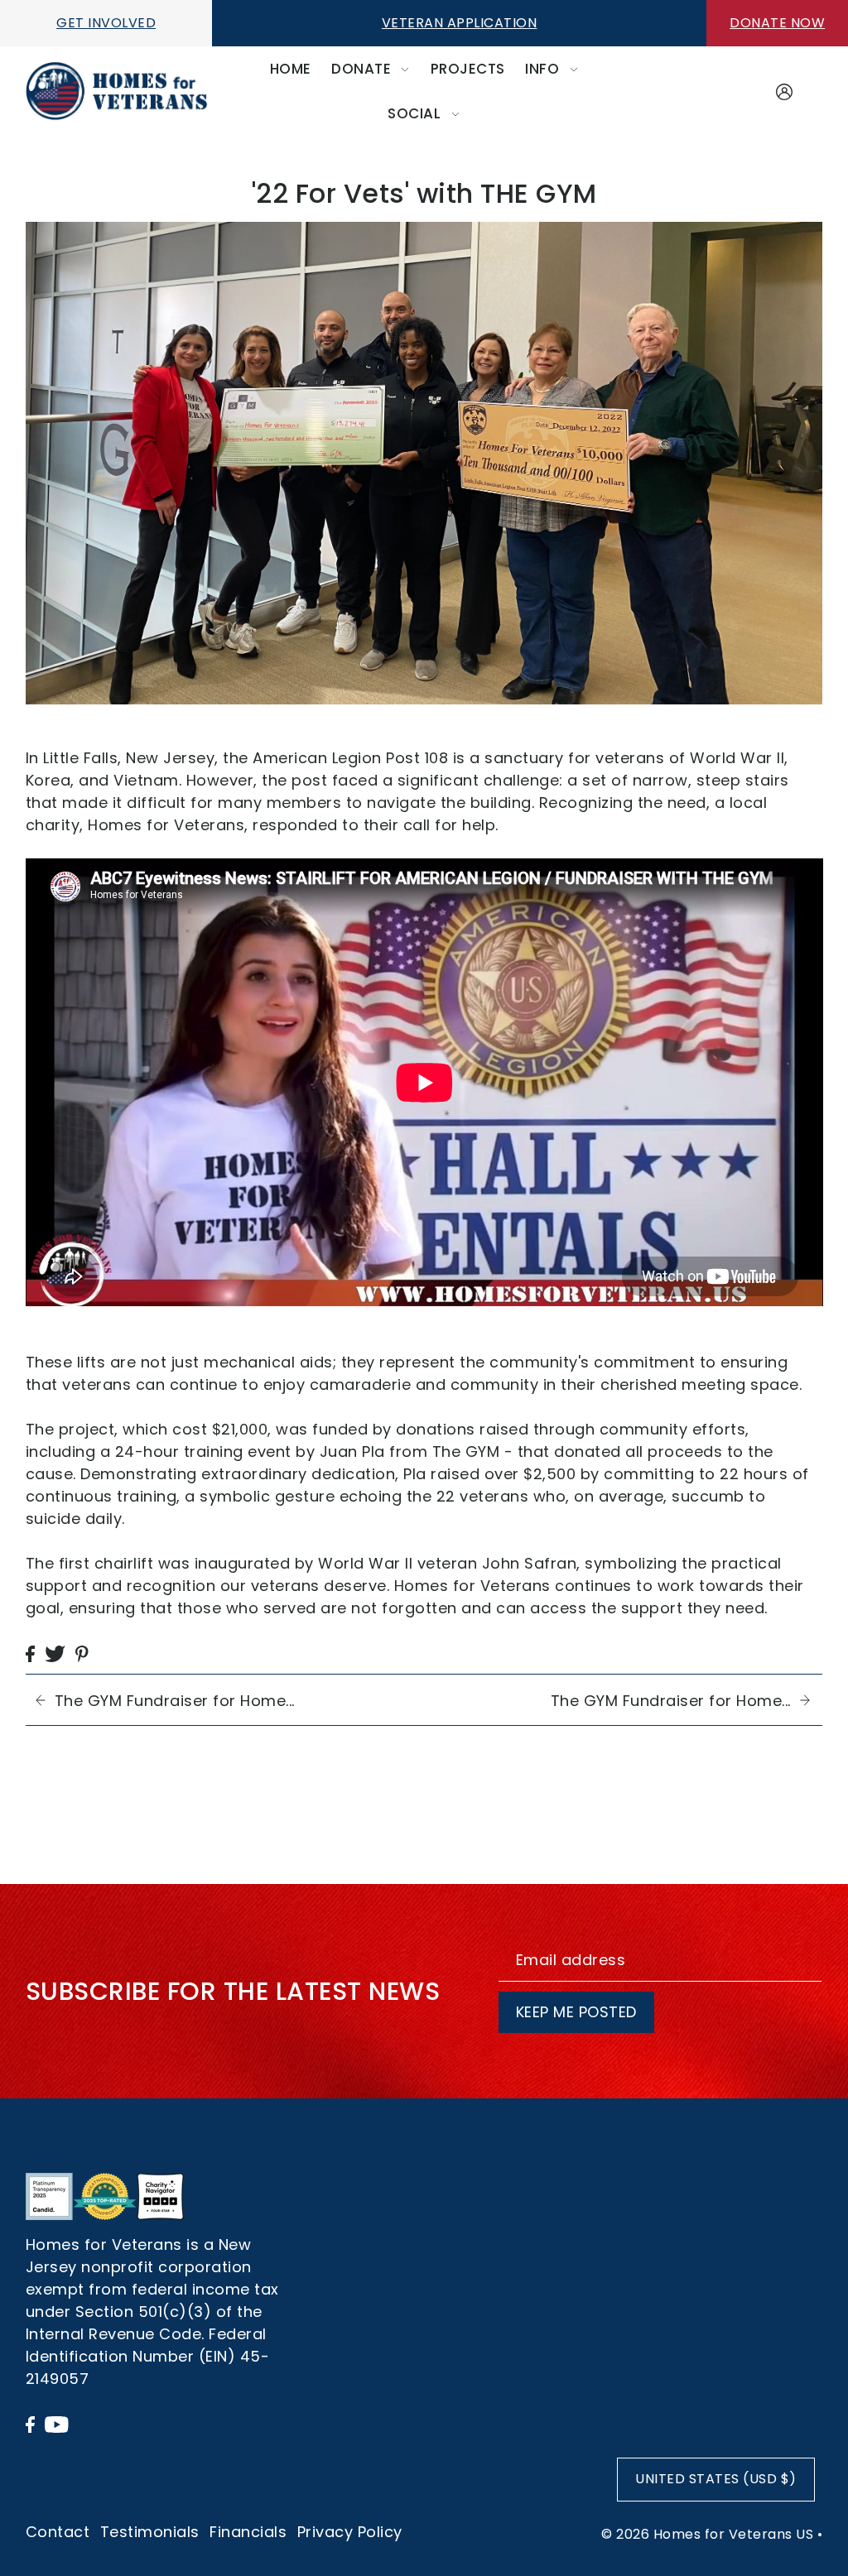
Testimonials (150, 2532)
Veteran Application (460, 23)
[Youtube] (57, 2423)
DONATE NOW (777, 23)
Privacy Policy (350, 2532)
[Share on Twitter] (55, 1653)
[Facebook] (30, 2423)
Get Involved (106, 23)
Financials (248, 2532)
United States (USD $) (716, 2479)
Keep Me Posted (576, 2012)
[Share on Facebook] (30, 1653)
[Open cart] (812, 91)
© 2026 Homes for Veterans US (707, 2534)
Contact (58, 2532)
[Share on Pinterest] (82, 1653)
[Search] (755, 88)
